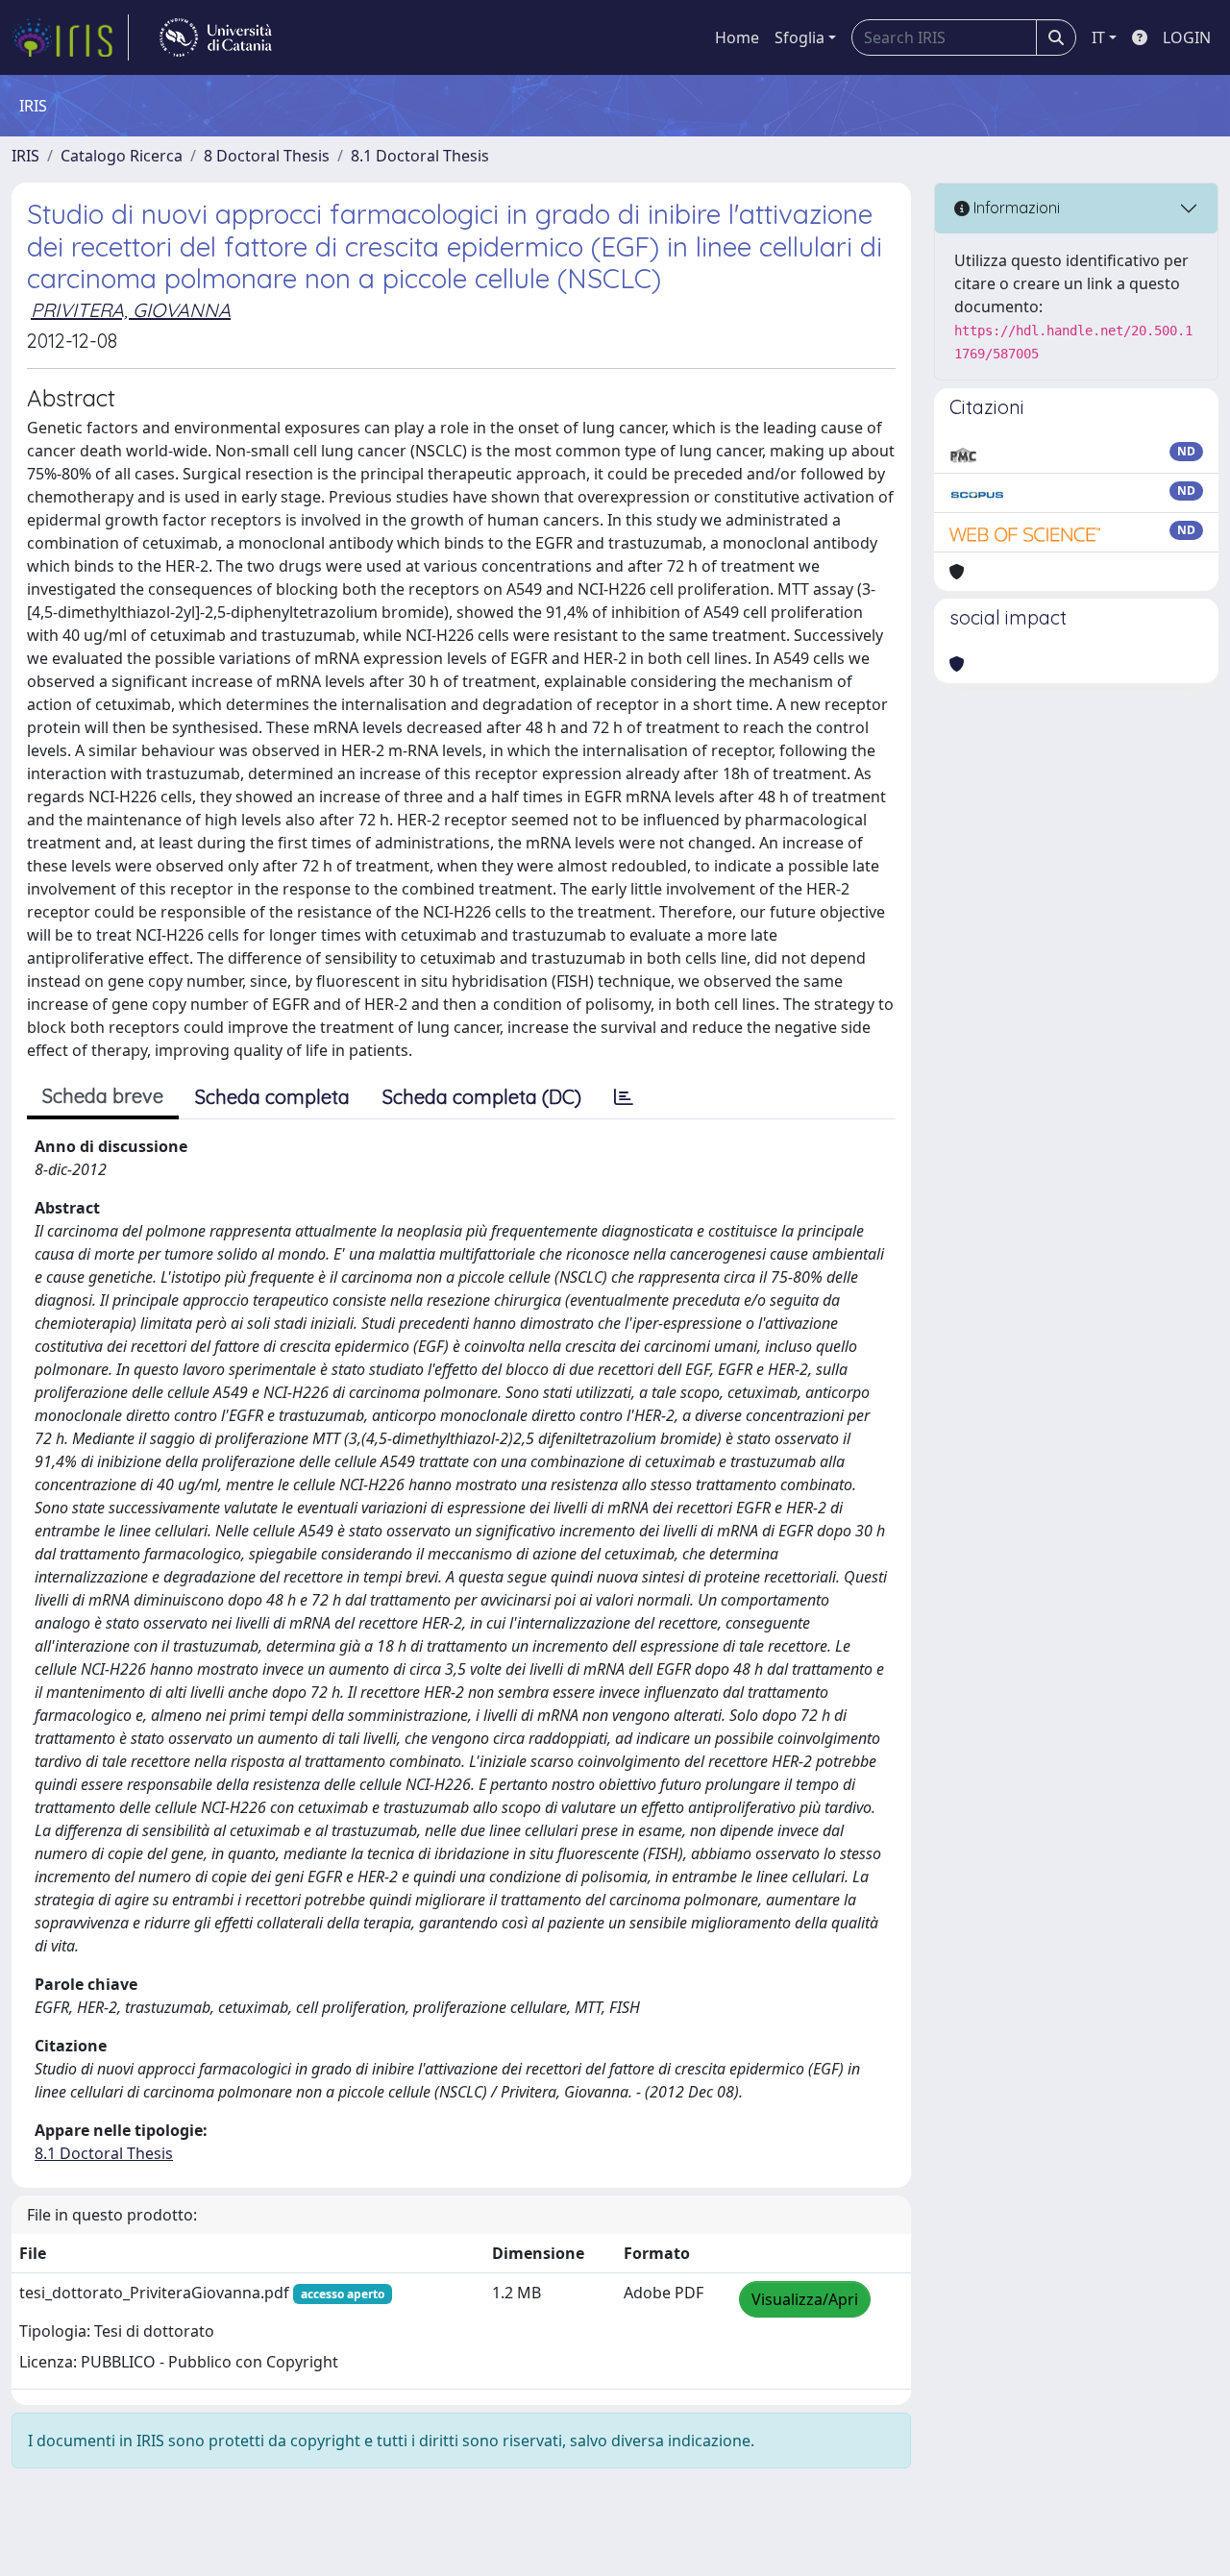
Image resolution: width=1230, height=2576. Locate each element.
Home (737, 37)
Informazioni (1015, 208)
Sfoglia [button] (799, 37)
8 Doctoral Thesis (267, 156)
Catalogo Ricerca (122, 156)
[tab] (624, 1097)
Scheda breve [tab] (103, 1096)
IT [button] (1098, 37)
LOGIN (1187, 37)
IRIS (25, 156)
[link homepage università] (216, 37)
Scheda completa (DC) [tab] (482, 1097)
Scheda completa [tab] (272, 1097)
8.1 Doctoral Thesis (420, 156)
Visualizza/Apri (805, 2299)
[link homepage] (70, 37)
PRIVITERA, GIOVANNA (131, 310)
